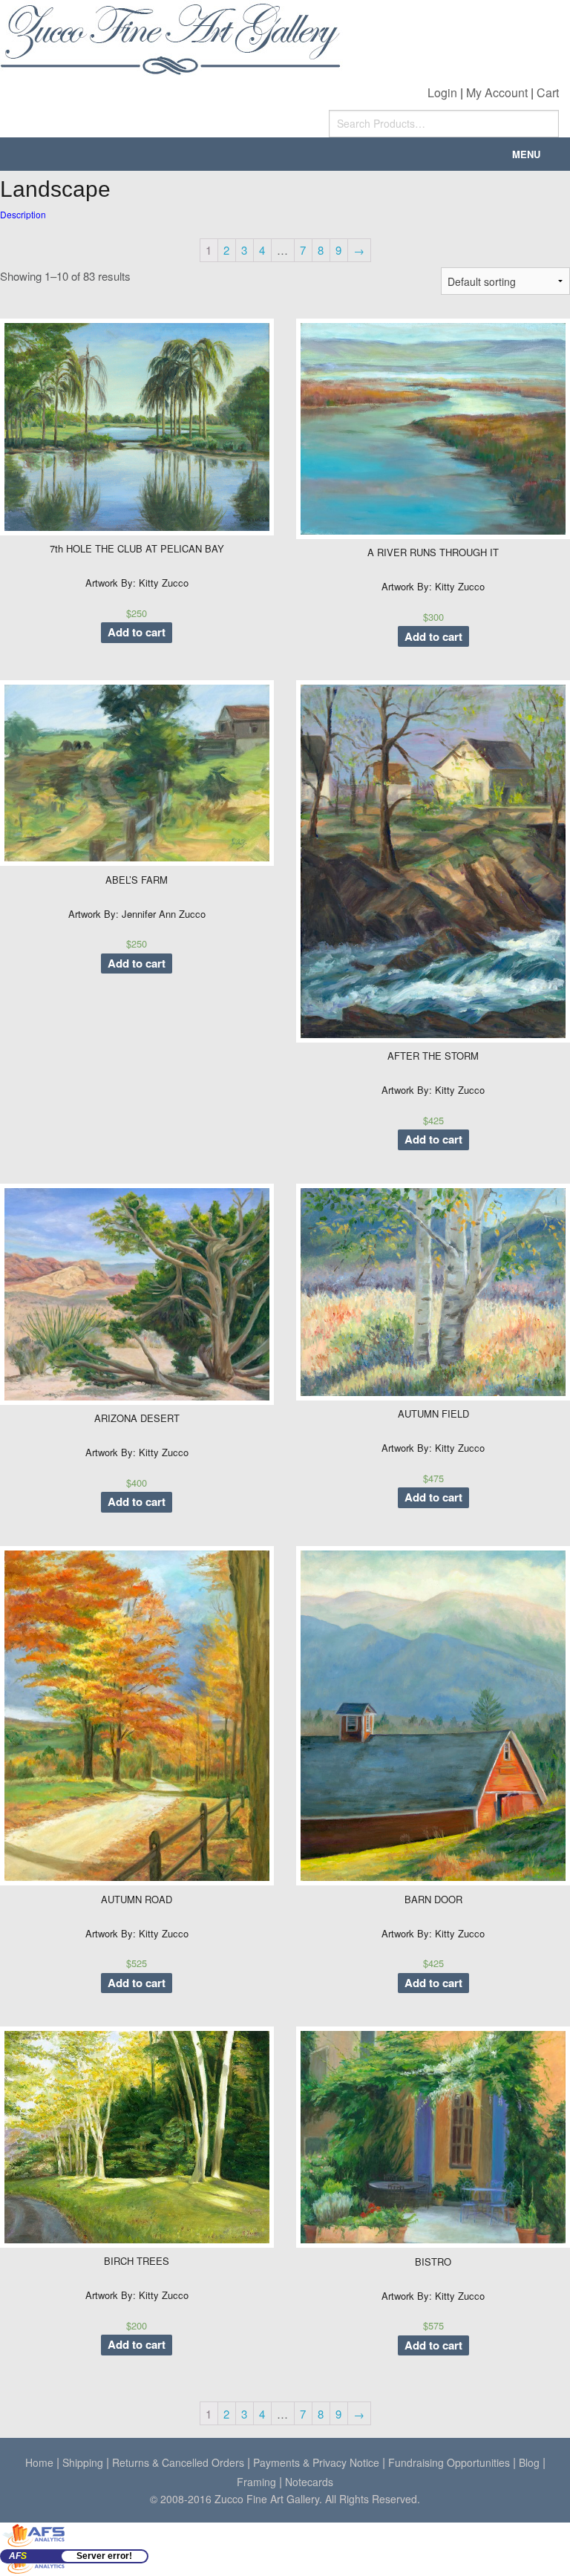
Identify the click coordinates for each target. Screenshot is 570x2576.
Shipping (83, 2462)
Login (442, 92)
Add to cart (137, 632)
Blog (529, 2462)
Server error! (104, 2556)
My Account (497, 92)
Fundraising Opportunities (449, 2462)
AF (18, 2556)
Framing (256, 2482)
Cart (548, 92)
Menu (526, 154)
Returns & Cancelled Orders (178, 2462)
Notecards (309, 2482)
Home (39, 2462)
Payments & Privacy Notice (316, 2462)
